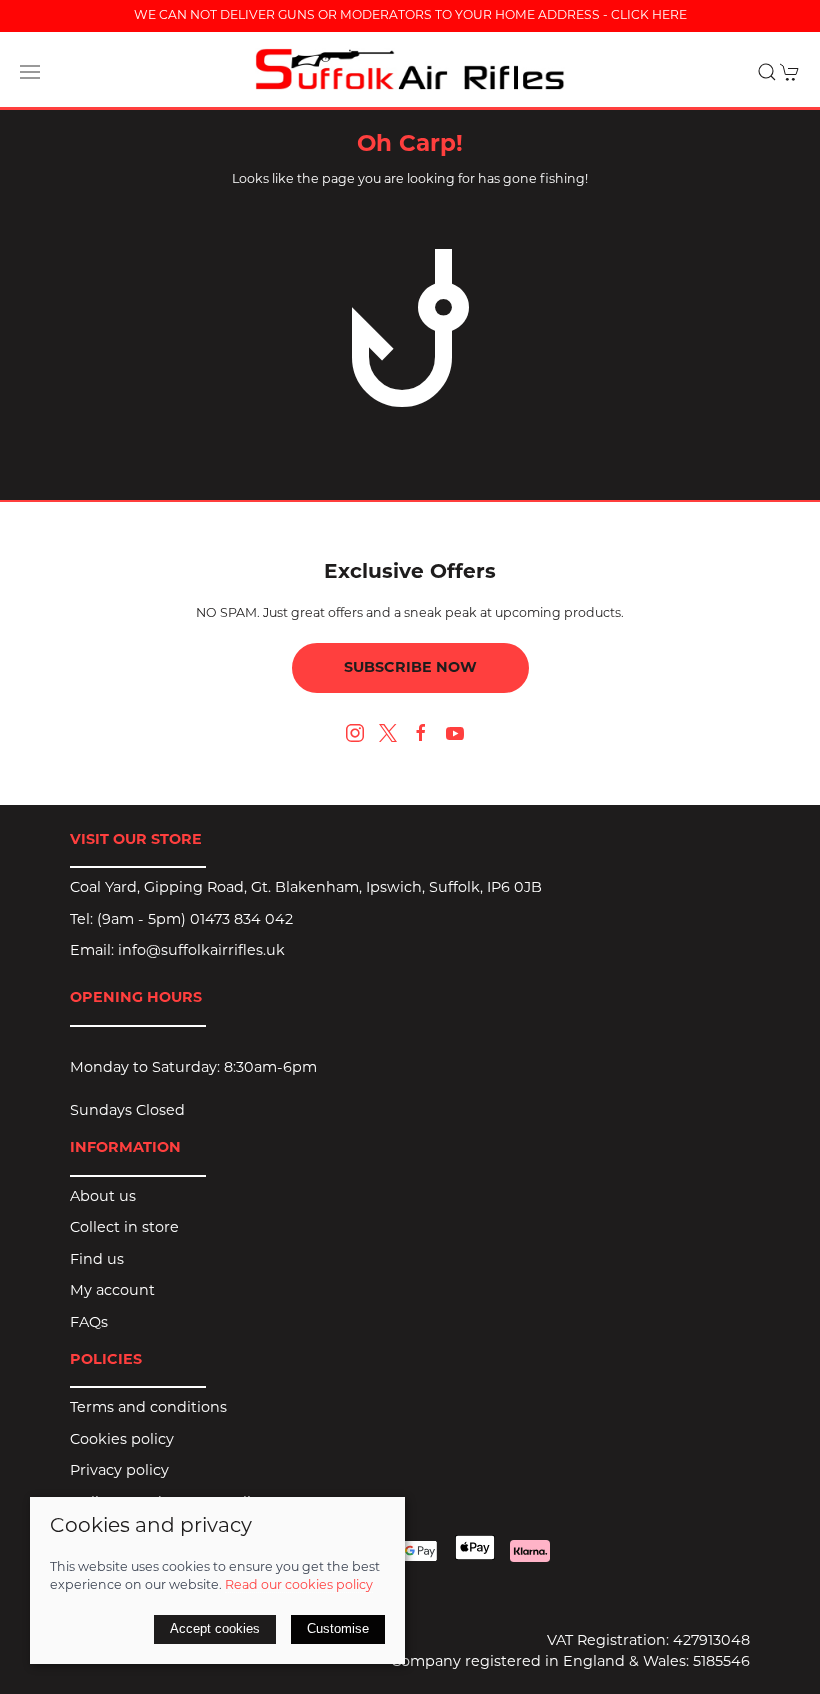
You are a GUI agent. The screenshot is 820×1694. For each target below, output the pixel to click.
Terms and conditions (148, 1408)
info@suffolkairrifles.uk (201, 951)
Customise (338, 1628)
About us (103, 1197)
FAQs (89, 1323)
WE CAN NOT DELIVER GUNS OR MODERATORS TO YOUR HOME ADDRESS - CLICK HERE (410, 16)
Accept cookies (215, 1628)
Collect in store (124, 1228)
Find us (97, 1260)
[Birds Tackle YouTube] (455, 733)
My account (112, 1291)
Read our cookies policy (299, 1586)
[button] (30, 72)
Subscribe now (410, 668)
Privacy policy (119, 1471)
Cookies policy (122, 1440)
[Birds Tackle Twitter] (388, 733)
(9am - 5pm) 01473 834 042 (195, 920)
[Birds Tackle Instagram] (355, 733)
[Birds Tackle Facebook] (421, 733)
